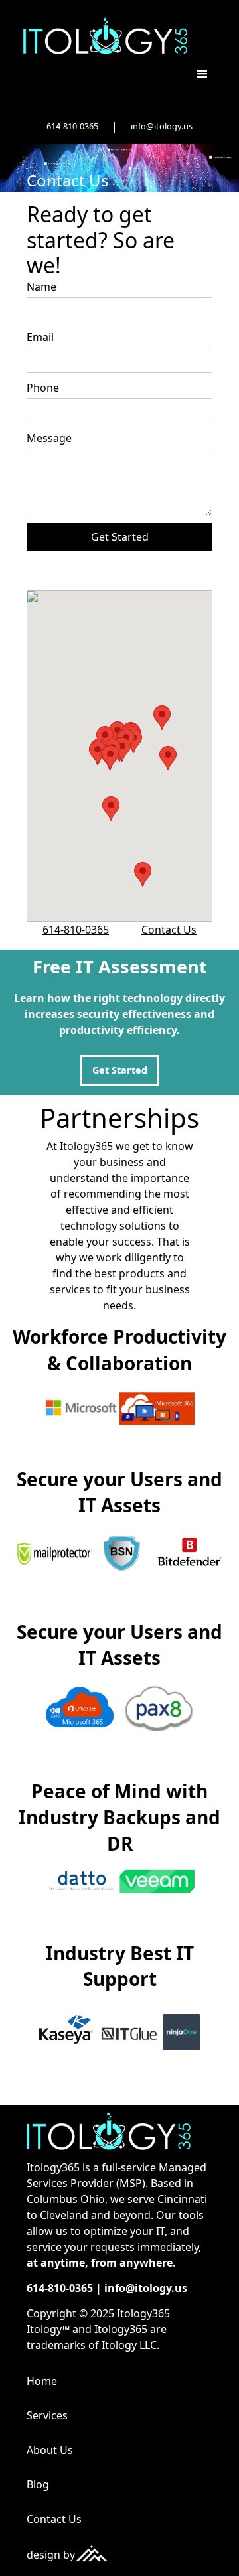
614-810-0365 (72, 126)
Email (40, 337)
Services (47, 2415)
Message (49, 438)
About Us (50, 2450)
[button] (202, 74)
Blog (38, 2484)
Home (42, 2381)
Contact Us (169, 930)
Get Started (120, 1070)
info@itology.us (162, 126)
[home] (102, 36)
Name (41, 287)
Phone (43, 388)
